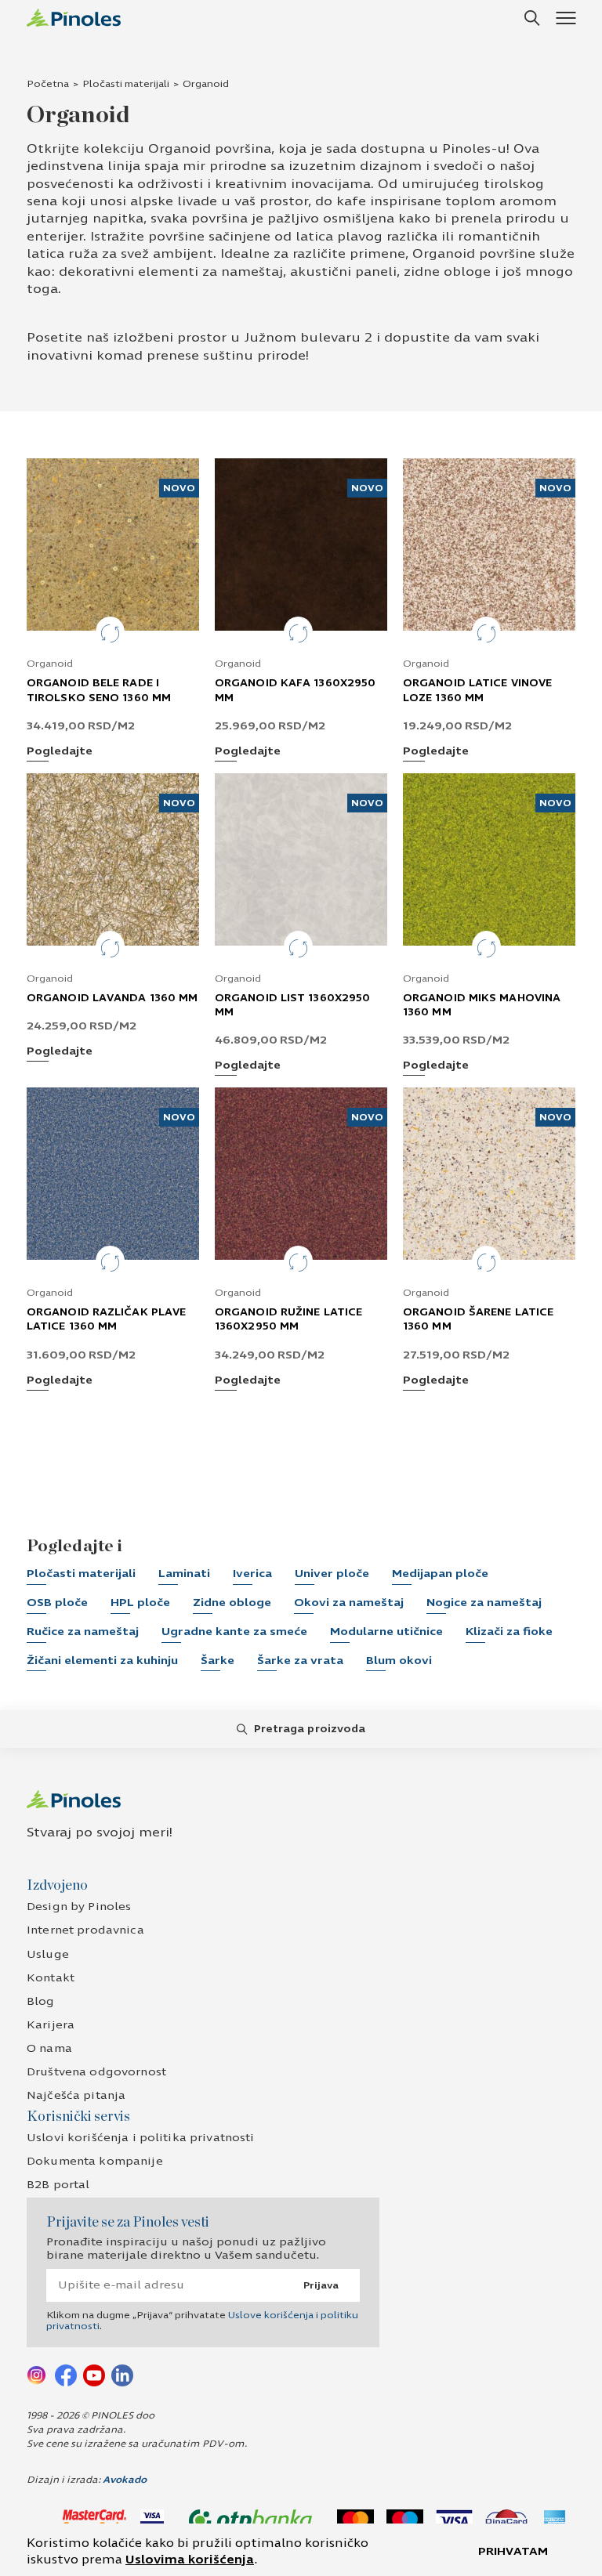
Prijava (321, 2285)
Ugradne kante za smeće (234, 1632)
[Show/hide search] (532, 18)
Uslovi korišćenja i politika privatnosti (141, 2138)
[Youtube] (94, 2374)
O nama (49, 2048)
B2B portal (58, 2185)
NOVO (179, 488)
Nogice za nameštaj (484, 1603)
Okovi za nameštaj (349, 1603)
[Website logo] (74, 18)
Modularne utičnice (386, 1632)
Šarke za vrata (300, 1661)
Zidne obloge (232, 1603)
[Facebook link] (66, 2374)
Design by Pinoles (79, 1907)
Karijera (51, 2025)
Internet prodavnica (85, 1930)
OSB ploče (57, 1603)
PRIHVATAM (513, 2551)
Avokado (125, 2480)
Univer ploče (332, 1574)
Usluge (48, 1954)
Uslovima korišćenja (190, 2560)
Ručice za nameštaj (83, 1632)
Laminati (184, 1574)
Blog (41, 2001)
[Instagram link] (38, 2374)
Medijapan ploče (440, 1574)
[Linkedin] (122, 2374)
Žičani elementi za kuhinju (102, 1661)
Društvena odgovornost (96, 2072)
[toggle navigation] (566, 18)
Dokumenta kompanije (95, 2161)
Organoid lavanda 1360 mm (112, 998)
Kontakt (51, 1978)
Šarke (218, 1661)
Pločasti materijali (126, 84)
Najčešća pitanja (76, 2095)
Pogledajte (60, 752)
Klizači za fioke (509, 1632)
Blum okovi (399, 1661)
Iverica (252, 1574)
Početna (48, 84)
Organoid (50, 664)
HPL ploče (140, 1603)
